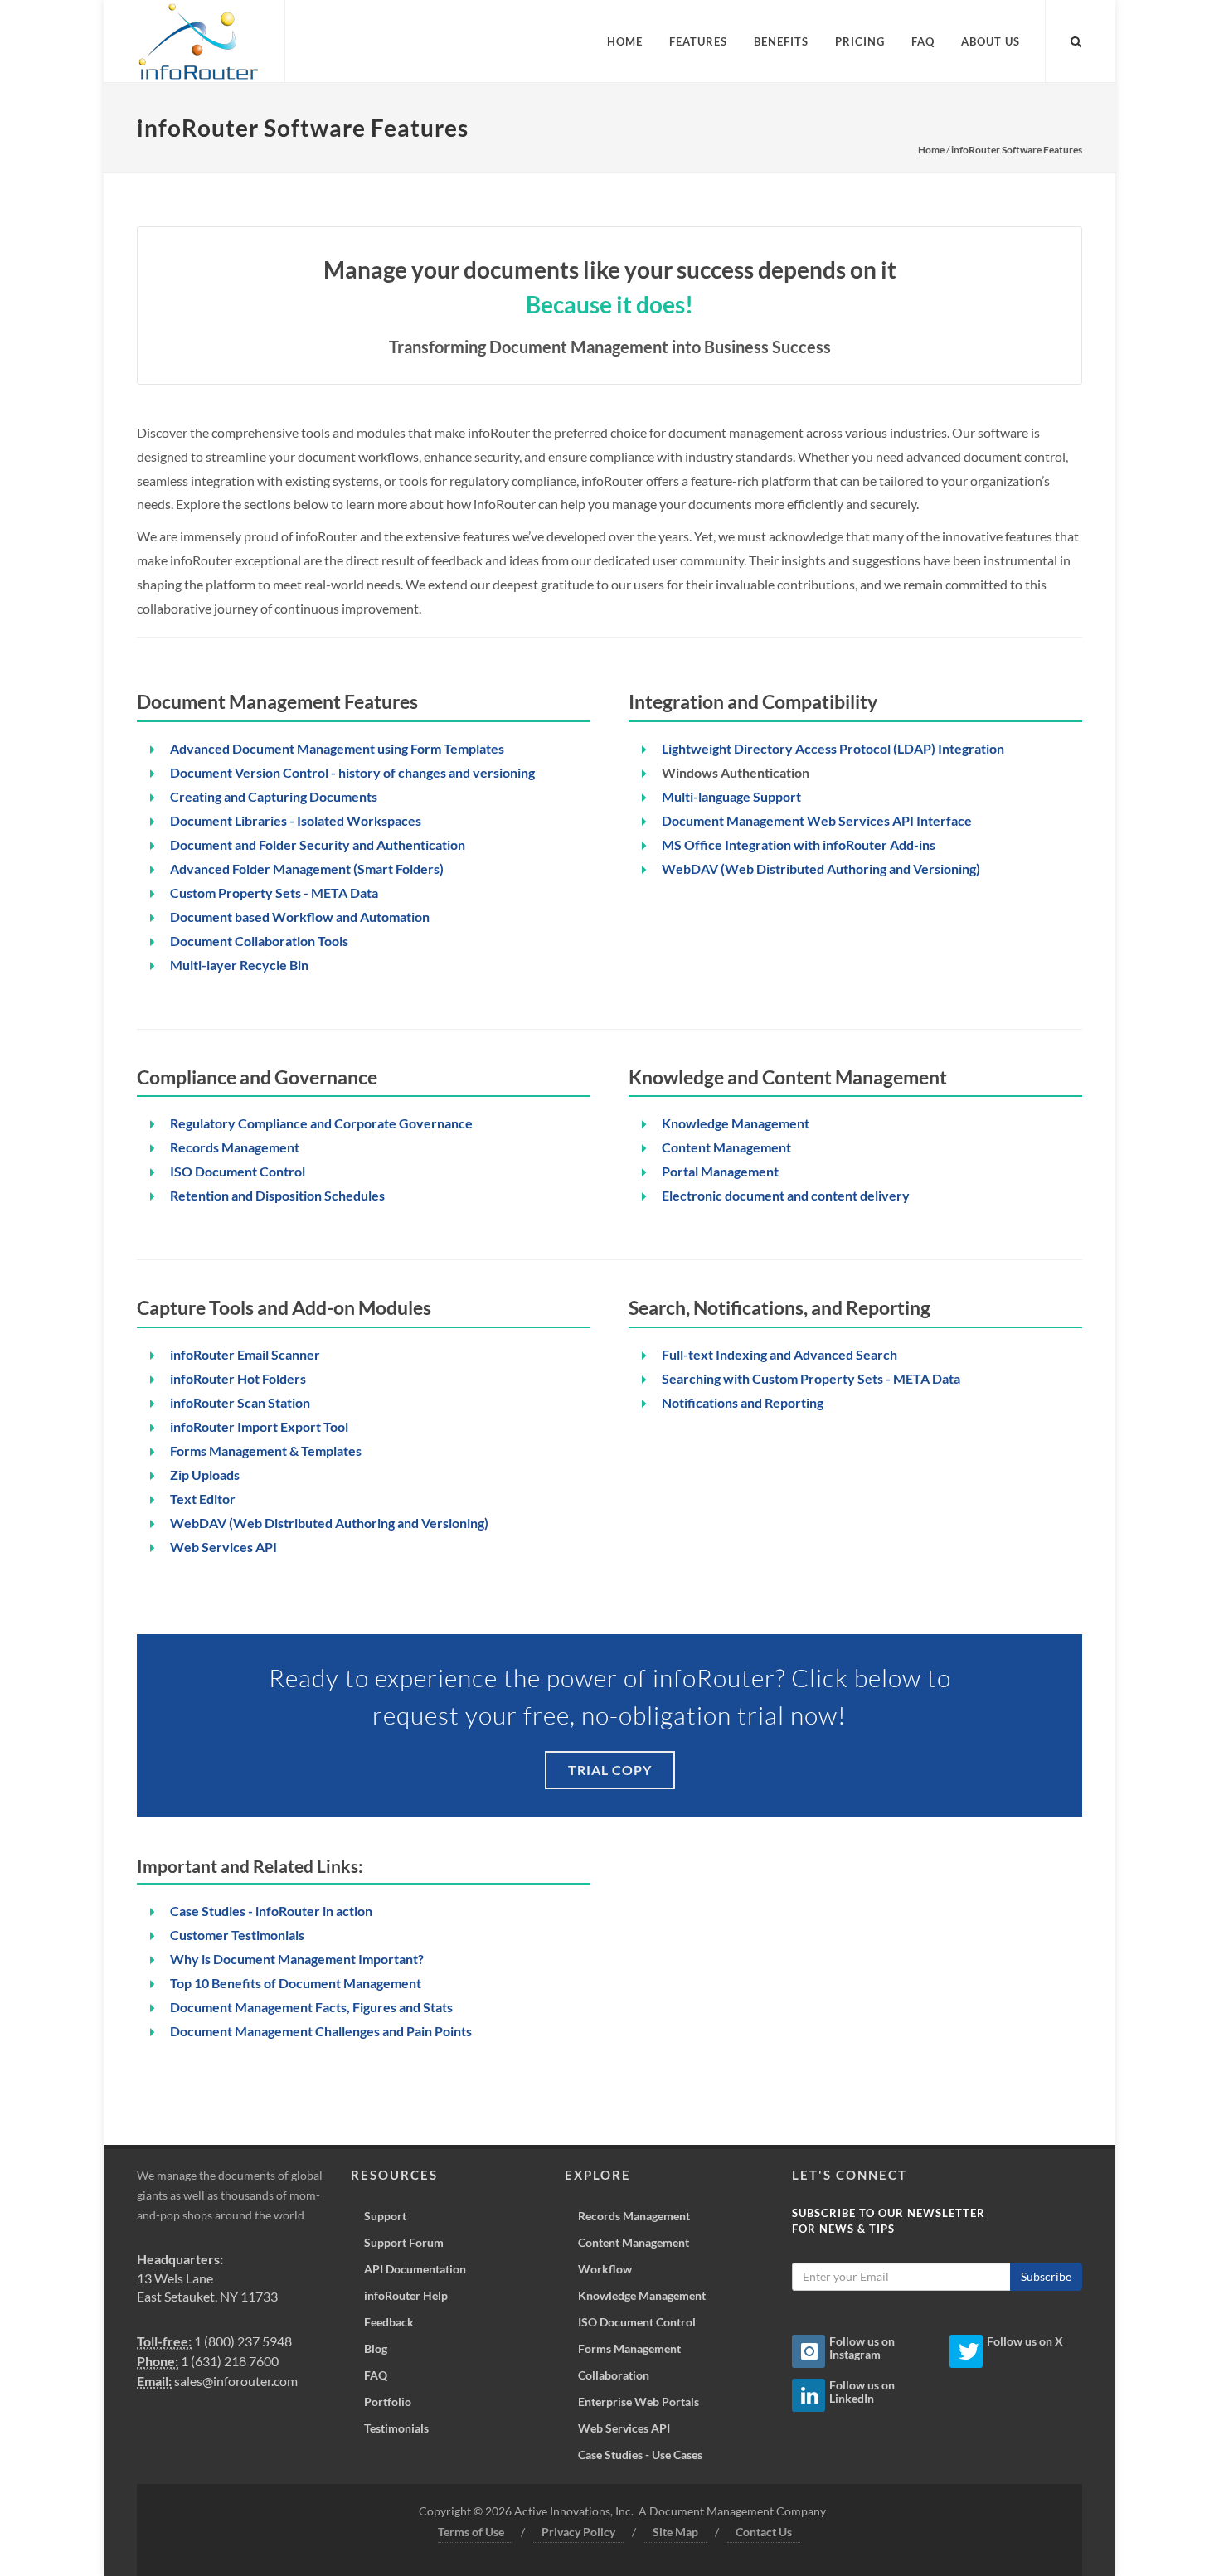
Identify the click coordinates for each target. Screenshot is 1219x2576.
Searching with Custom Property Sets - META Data (811, 1378)
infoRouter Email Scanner (245, 1354)
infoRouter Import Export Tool (259, 1426)
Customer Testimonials (237, 1935)
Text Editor (203, 1499)
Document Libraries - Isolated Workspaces (296, 820)
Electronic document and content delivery (786, 1195)
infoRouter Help (406, 2295)
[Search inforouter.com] (1076, 39)
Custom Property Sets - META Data (274, 893)
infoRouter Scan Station (240, 1402)
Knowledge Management (736, 1123)
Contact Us (764, 2532)
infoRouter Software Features (1017, 150)
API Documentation (415, 2269)
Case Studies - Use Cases (640, 2455)
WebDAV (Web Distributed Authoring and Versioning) (821, 868)
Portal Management (720, 1171)
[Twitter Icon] (966, 2351)
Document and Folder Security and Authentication (318, 844)
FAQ (376, 2375)
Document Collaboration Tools (259, 941)
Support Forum (404, 2242)
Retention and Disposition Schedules (277, 1195)
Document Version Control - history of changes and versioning (352, 772)
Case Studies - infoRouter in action (271, 1911)
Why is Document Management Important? (297, 1959)
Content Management (726, 1147)
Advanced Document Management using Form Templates (337, 748)
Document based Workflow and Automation (300, 917)
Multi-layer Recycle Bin (239, 965)
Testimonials (396, 2428)
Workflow (605, 2269)
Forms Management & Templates (266, 1451)
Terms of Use (471, 2532)
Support (385, 2216)
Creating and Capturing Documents (274, 796)
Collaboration (614, 2375)
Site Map (675, 2532)
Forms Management (629, 2348)
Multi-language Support (731, 796)
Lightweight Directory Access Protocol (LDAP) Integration (833, 748)
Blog (376, 2348)
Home (931, 150)
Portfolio (388, 2401)
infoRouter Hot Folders (238, 1378)
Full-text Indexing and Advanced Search (779, 1354)
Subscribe (1046, 2276)
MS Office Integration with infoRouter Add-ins (799, 844)
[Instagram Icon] (809, 2351)
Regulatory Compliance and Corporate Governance (321, 1123)
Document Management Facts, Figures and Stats (311, 2007)
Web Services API (223, 1547)
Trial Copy (610, 1770)
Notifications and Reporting (743, 1402)
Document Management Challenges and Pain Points (321, 2031)
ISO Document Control (238, 1171)
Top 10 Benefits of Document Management (296, 1983)
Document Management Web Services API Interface (817, 820)
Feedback (389, 2322)
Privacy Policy (578, 2532)
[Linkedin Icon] (809, 2395)
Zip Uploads (205, 1475)
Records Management (235, 1147)
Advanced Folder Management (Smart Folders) (307, 868)
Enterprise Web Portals (639, 2401)
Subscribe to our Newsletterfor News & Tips (889, 2221)
